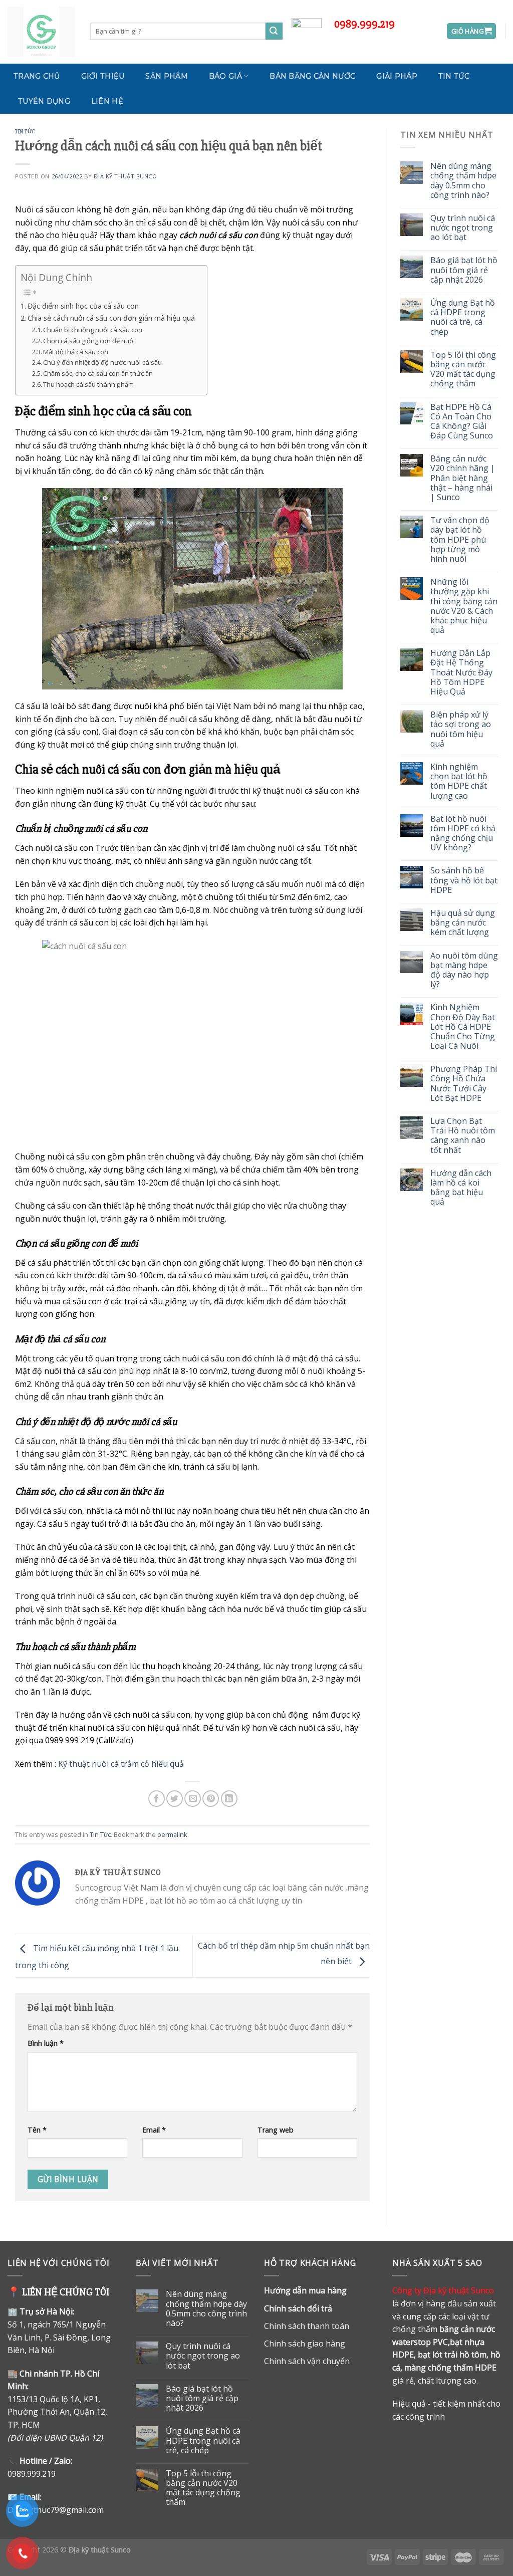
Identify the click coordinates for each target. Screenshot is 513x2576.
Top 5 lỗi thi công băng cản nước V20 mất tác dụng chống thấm (463, 370)
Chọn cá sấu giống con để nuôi (89, 341)
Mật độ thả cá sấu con (76, 352)
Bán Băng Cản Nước (312, 76)
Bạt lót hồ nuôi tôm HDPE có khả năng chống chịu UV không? (463, 834)
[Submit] (274, 31)
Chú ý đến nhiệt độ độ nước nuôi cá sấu (102, 362)
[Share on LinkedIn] (229, 1799)
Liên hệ (107, 101)
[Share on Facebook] (157, 1799)
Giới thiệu (103, 76)
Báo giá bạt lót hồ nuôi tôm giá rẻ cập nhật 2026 (464, 270)
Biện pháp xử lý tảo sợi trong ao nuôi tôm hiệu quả (461, 729)
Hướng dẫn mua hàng (305, 2290)
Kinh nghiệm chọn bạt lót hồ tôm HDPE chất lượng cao (459, 781)
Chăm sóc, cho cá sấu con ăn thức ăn (98, 373)
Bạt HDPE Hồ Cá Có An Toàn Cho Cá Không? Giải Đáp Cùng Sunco (462, 422)
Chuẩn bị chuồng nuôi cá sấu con (93, 330)
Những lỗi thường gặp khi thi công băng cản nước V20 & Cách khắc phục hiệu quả (464, 606)
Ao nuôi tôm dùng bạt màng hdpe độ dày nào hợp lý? (464, 970)
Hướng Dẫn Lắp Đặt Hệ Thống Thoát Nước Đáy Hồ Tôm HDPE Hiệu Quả (461, 672)
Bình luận (46, 2043)
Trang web (276, 2130)
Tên (37, 2130)
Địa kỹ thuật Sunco (125, 176)
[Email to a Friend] (193, 1799)
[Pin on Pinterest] (211, 1799)
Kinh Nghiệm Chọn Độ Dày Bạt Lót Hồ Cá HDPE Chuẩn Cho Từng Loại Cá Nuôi (463, 1027)
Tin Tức (454, 76)
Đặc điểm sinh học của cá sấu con (83, 306)
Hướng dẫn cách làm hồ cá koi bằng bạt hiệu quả (461, 1188)
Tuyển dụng (44, 101)
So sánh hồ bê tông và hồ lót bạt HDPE (464, 880)
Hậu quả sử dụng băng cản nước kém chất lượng (463, 923)
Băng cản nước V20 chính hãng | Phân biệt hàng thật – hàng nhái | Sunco (463, 478)
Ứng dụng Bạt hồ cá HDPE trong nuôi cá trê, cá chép (463, 317)
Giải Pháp (397, 76)
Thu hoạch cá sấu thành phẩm (88, 384)
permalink (172, 1834)
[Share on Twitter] (175, 1799)
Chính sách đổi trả (298, 2308)
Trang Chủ (37, 76)
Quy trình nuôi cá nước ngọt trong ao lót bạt (463, 228)
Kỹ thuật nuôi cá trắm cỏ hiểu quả (121, 1764)
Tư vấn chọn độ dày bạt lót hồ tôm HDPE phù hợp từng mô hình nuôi (460, 540)
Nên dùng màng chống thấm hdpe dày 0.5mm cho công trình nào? (463, 181)
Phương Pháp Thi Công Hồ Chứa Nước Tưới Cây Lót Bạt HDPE (464, 1084)
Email (154, 2130)
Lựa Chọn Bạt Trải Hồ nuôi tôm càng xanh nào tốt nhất (463, 1136)
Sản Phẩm (166, 76)
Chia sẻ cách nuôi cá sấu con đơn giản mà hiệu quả (112, 318)
